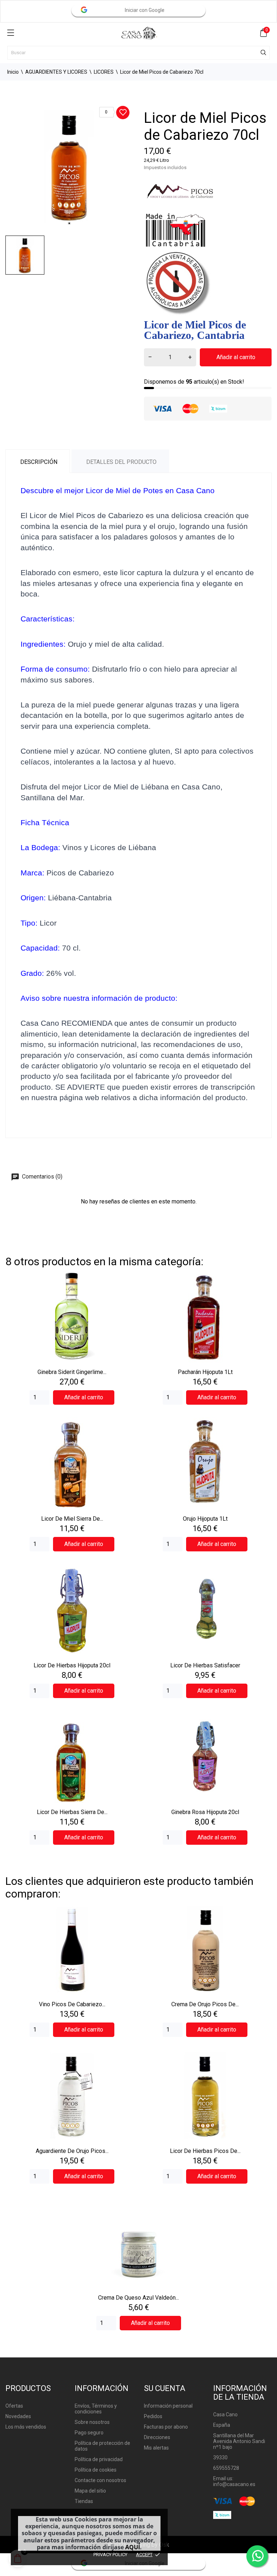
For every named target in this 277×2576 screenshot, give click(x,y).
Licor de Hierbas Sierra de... (72, 1812)
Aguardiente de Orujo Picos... (72, 2151)
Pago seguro (89, 2433)
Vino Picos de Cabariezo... (72, 2004)
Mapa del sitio (90, 2491)
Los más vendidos (26, 2427)
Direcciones (157, 2437)
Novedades (18, 2416)
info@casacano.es (234, 2484)
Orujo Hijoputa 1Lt (205, 1519)
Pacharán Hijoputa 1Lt (205, 1372)
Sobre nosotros (92, 2422)
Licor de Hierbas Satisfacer (205, 1665)
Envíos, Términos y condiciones (96, 2409)
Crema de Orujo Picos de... (205, 2004)
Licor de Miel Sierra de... (72, 1519)
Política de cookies (96, 2470)
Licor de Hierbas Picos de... (205, 2151)
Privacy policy (110, 2555)
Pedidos (153, 2416)
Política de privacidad (99, 2459)
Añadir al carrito (236, 357)
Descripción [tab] (39, 462)
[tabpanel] (69, 166)
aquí (133, 2547)
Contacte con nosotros (100, 2480)
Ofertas (14, 2406)
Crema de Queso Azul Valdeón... (138, 2298)
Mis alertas (156, 2448)
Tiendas (84, 2501)
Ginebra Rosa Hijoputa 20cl (205, 1812)
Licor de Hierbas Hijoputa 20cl (72, 1665)
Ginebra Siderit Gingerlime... (72, 1372)
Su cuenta (165, 2388)
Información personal (168, 2406)
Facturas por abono (166, 2427)
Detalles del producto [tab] (121, 462)
